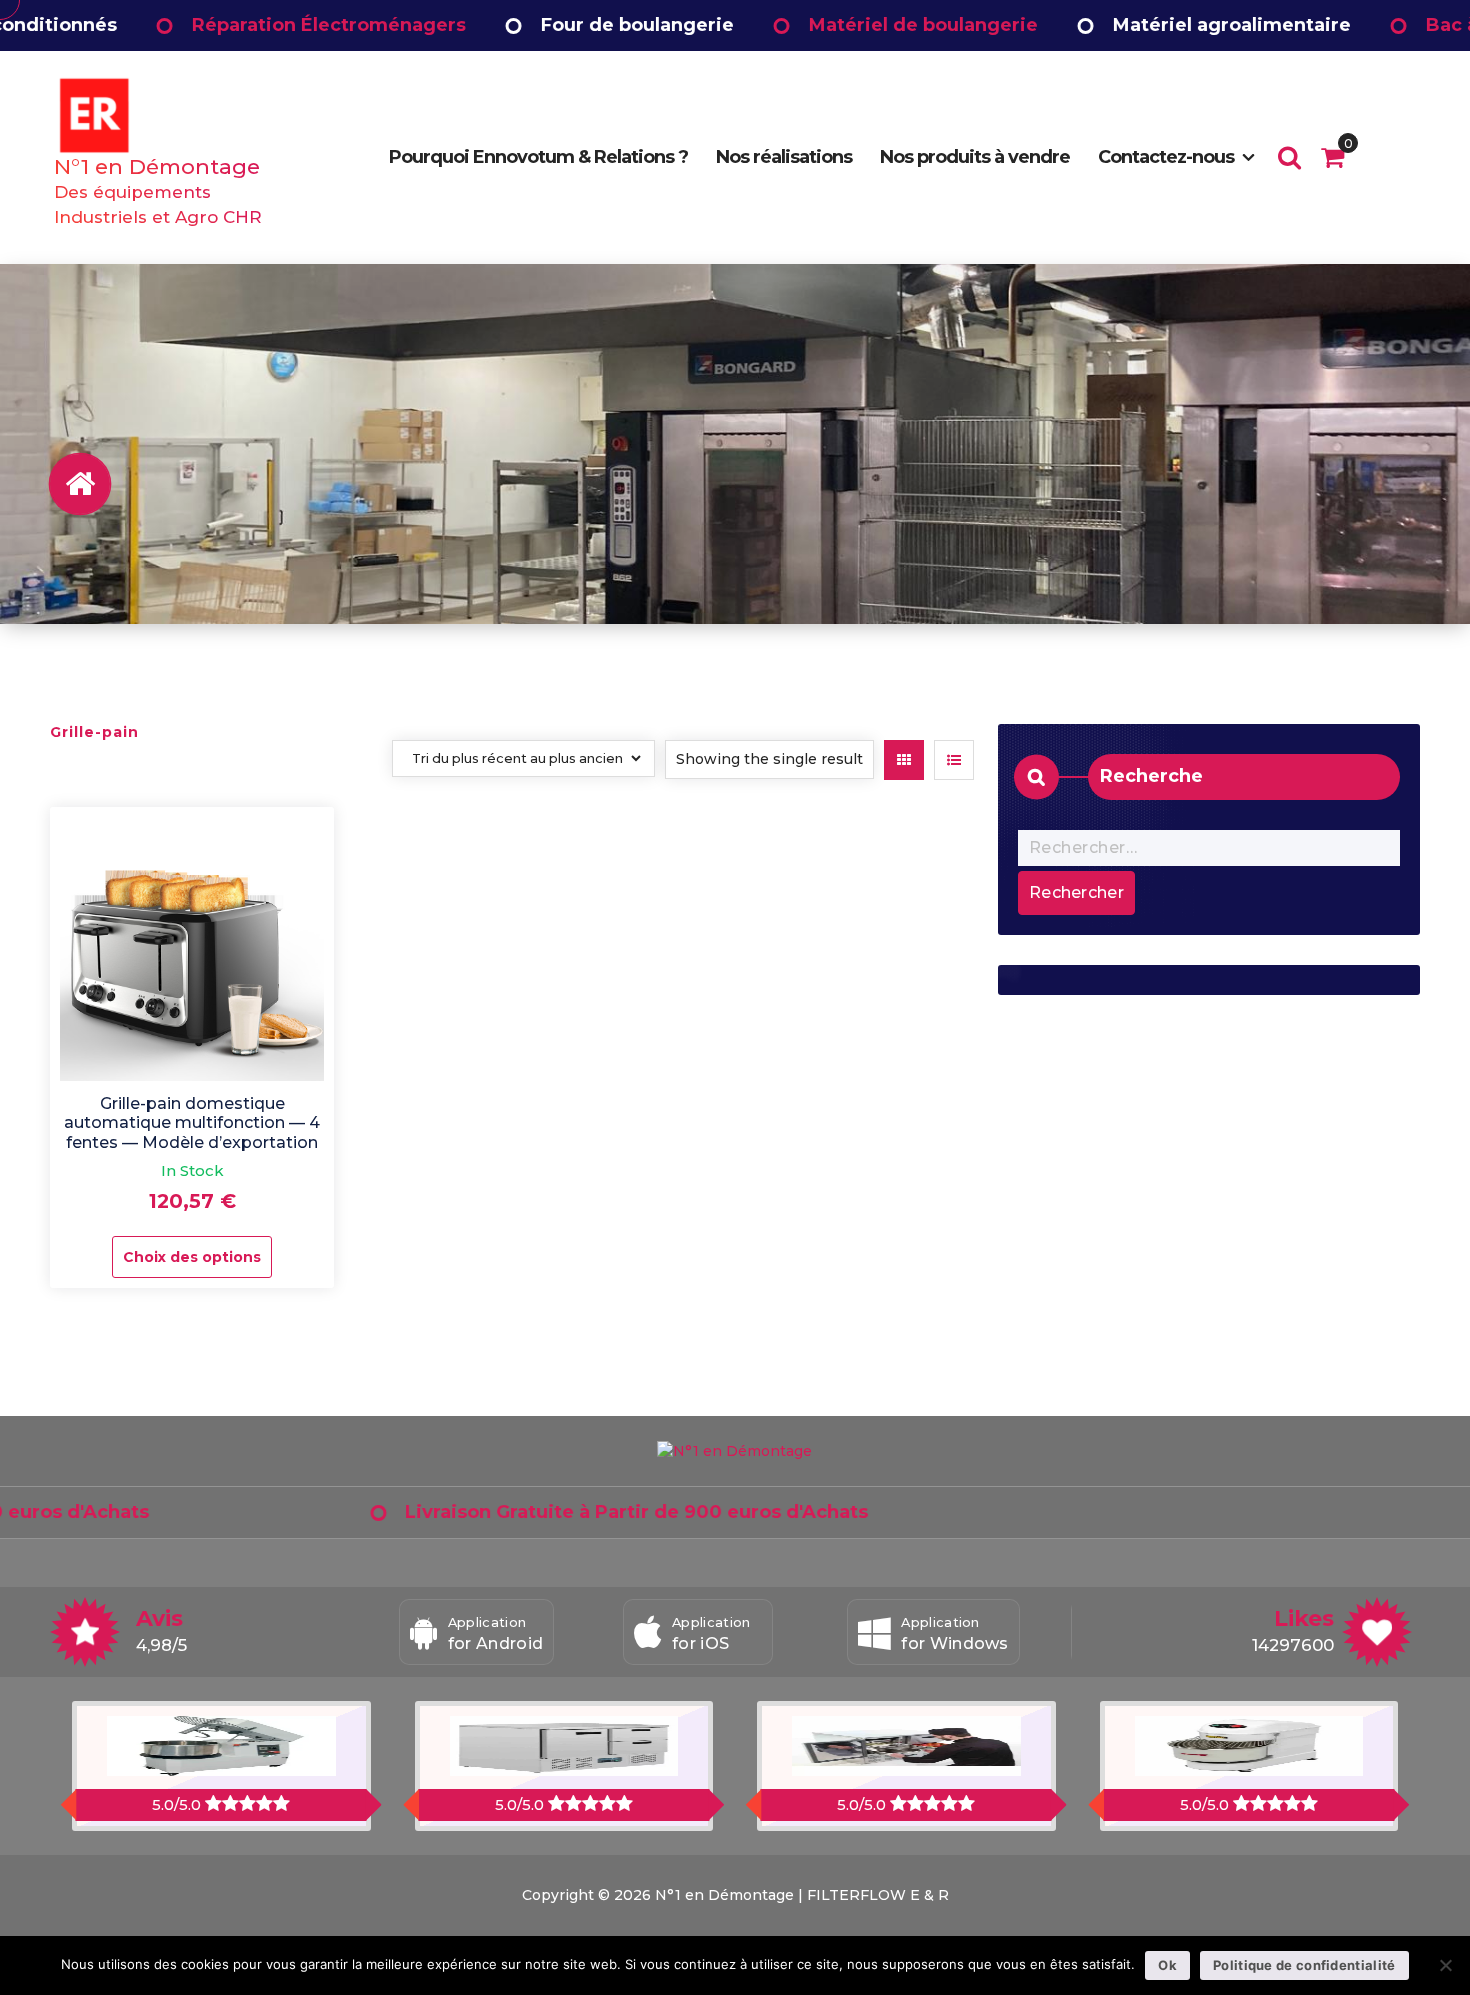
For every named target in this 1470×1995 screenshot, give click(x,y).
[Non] (1445, 1965)
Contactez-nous (1166, 157)
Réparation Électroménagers (215, 25)
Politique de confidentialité (1304, 1965)
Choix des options (192, 1257)
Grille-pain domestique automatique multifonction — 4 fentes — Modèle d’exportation (192, 1122)
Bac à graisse (1375, 25)
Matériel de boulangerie (809, 25)
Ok (1167, 1965)
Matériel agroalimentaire (1118, 25)
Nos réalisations (784, 157)
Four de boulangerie (523, 25)
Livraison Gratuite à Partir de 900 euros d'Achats (523, 1512)
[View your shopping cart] (1332, 157)
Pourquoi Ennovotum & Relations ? (538, 157)
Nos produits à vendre (975, 157)
